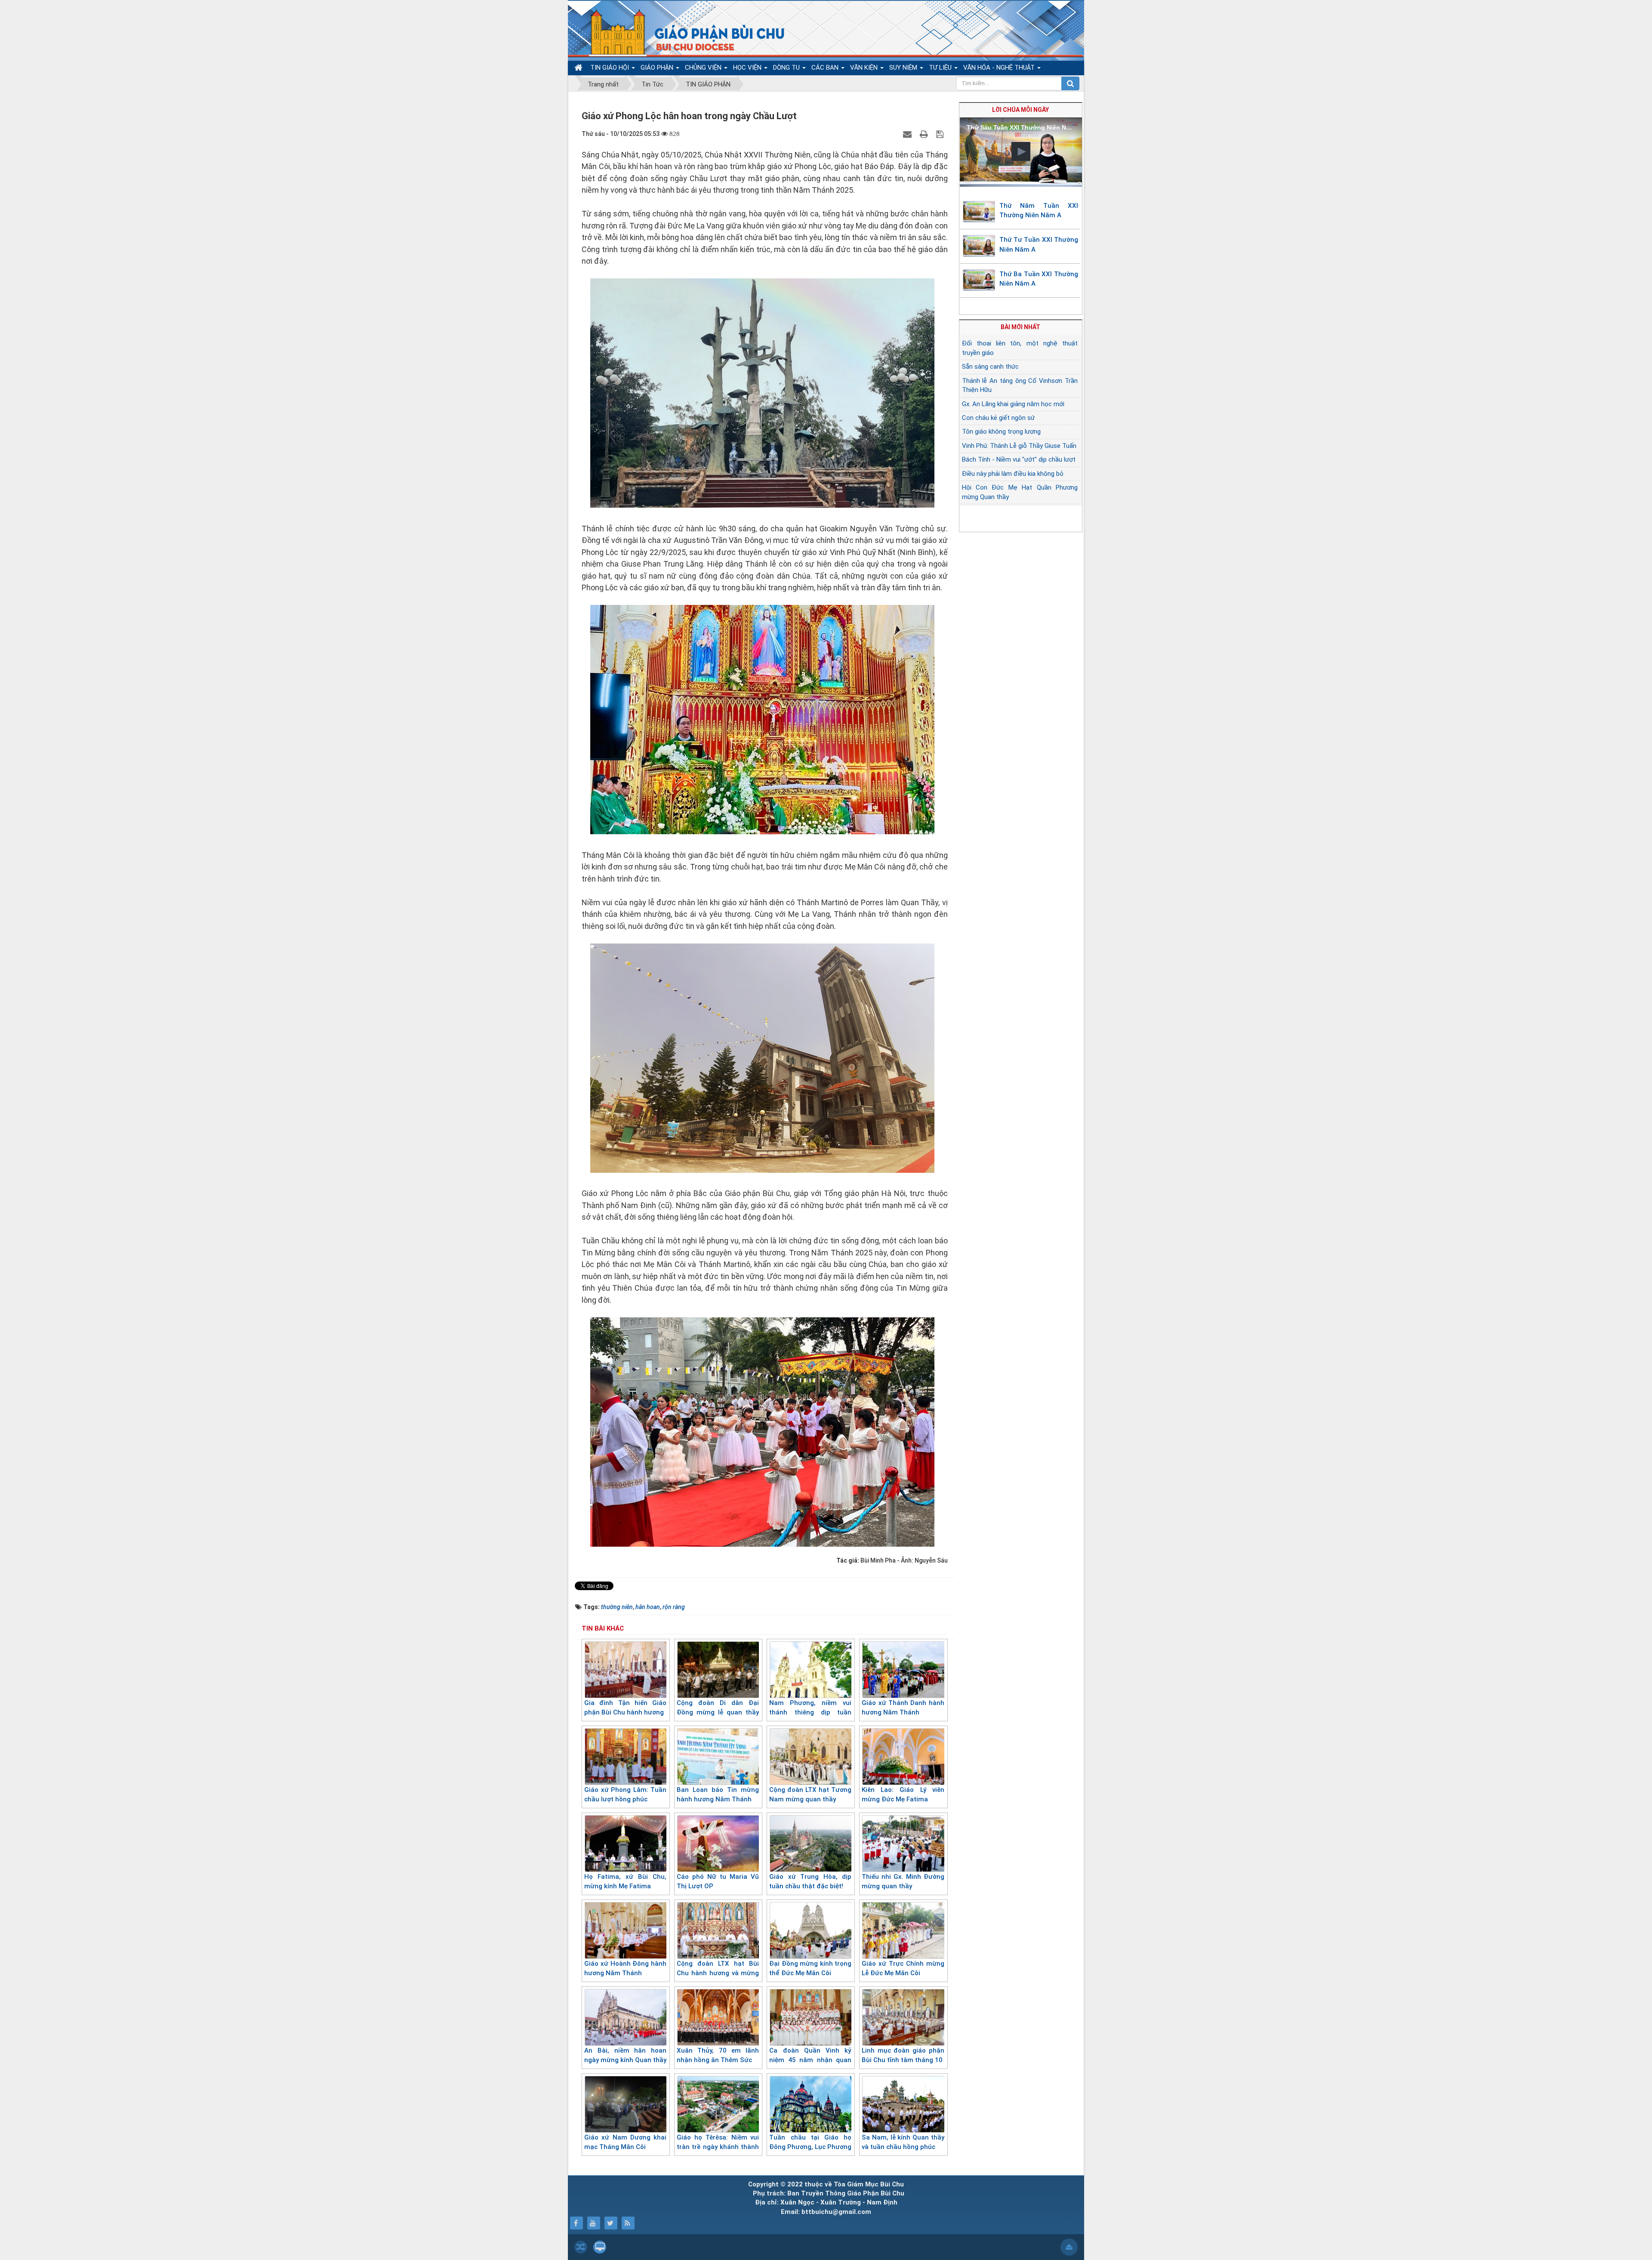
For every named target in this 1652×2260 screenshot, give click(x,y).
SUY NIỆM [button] (904, 68)
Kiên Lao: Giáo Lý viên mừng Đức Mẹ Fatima (903, 1795)
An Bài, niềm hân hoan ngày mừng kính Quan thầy (625, 2055)
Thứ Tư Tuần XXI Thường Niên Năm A (1039, 245)
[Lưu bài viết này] (941, 134)
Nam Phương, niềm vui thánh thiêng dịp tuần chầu (810, 1713)
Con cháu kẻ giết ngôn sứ (998, 418)
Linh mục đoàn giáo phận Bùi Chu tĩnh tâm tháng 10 (903, 2055)
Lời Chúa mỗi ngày (1020, 110)
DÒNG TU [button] (787, 68)
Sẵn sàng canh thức (990, 367)
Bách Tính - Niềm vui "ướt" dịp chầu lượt (1019, 459)
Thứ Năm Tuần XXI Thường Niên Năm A (1039, 211)
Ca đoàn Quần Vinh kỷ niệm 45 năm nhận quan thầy (810, 2060)
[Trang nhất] (579, 68)
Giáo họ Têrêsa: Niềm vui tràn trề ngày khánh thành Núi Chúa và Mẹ (718, 2147)
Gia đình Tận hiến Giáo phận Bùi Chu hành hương (625, 1708)
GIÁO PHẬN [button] (658, 68)
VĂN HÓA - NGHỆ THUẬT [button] (1000, 68)
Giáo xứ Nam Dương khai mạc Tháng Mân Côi (625, 2142)
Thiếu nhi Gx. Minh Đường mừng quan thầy (903, 1882)
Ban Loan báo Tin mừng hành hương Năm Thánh (718, 1795)
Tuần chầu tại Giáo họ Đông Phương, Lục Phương (810, 2142)
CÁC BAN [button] (826, 68)
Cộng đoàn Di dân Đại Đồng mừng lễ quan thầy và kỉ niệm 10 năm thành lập (718, 1717)
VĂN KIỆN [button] (865, 68)
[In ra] (925, 134)
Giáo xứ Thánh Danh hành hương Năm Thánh (903, 1708)
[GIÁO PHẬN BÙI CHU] (681, 32)
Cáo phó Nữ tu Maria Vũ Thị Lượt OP (718, 1882)
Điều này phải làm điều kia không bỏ (1013, 474)
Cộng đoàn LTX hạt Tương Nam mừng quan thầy (810, 1795)
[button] (1021, 151)
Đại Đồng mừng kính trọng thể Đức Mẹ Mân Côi (810, 1969)
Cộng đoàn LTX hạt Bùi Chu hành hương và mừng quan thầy (718, 1973)
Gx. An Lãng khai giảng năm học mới (1013, 404)
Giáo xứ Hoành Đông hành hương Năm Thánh (625, 1969)
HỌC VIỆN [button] (748, 68)
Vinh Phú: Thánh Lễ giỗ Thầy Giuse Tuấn (1019, 446)
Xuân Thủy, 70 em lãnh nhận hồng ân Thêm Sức (718, 2055)
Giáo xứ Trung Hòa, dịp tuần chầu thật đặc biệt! (810, 1882)
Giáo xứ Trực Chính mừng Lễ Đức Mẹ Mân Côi (903, 1969)
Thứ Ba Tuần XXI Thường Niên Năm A (1039, 279)
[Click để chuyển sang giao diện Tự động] (581, 2247)
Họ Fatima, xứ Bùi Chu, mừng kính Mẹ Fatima (625, 1882)
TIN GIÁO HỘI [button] (610, 68)
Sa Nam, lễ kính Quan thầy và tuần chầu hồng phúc (903, 2142)
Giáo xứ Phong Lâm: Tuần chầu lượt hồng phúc (625, 1795)
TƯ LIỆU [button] (941, 68)
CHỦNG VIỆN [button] (704, 68)
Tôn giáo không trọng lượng (1001, 432)
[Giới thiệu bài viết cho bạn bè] (908, 134)
